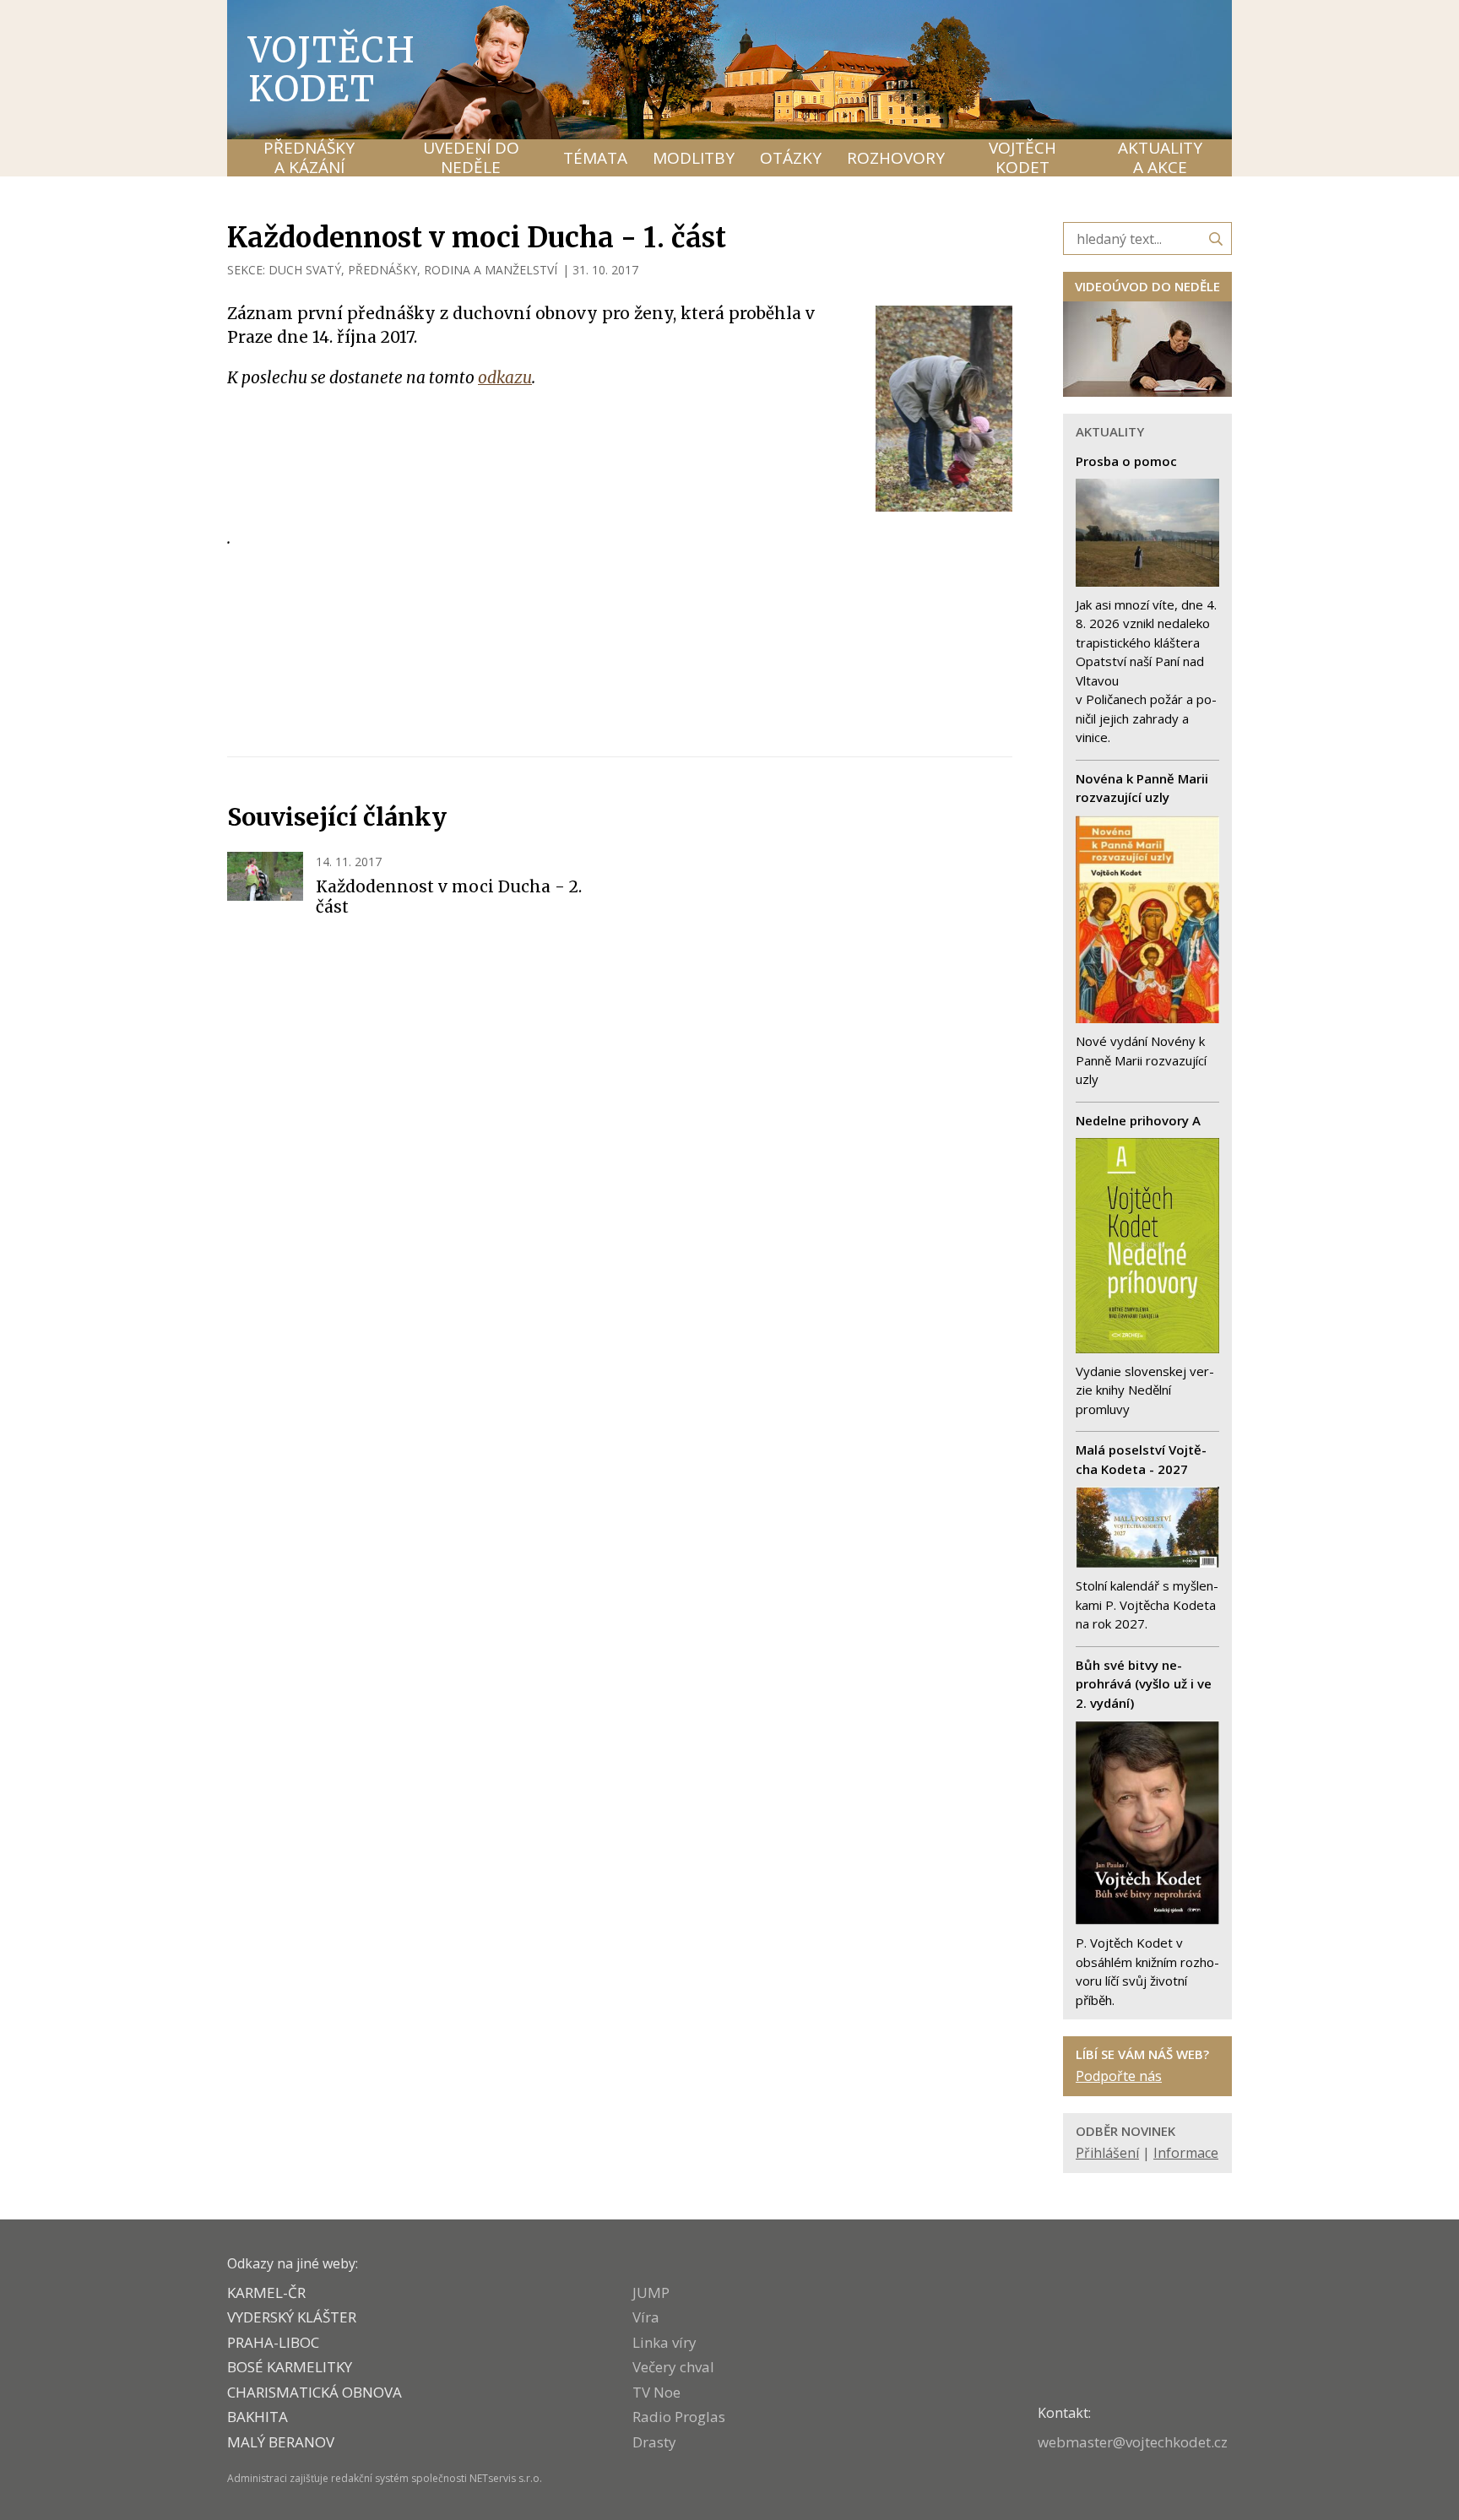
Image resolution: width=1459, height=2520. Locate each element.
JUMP (651, 2292)
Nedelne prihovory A (1138, 1120)
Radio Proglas (679, 2417)
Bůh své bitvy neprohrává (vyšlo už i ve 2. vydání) (1144, 1684)
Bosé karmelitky (290, 2367)
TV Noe (656, 2392)
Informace (1186, 2153)
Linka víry (664, 2342)
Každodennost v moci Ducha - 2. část (449, 897)
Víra (646, 2317)
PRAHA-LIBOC (273, 2342)
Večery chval (673, 2367)
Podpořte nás (1119, 2076)
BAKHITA (258, 2417)
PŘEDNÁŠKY (382, 270)
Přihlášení (1107, 2153)
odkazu (505, 377)
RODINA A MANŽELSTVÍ (491, 270)
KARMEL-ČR (266, 2292)
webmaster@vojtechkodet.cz (1133, 2442)
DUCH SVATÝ (305, 270)
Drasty (654, 2442)
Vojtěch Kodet (332, 69)
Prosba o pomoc (1126, 461)
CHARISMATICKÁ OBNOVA (315, 2392)
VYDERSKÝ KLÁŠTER (292, 2317)
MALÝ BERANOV (281, 2442)
